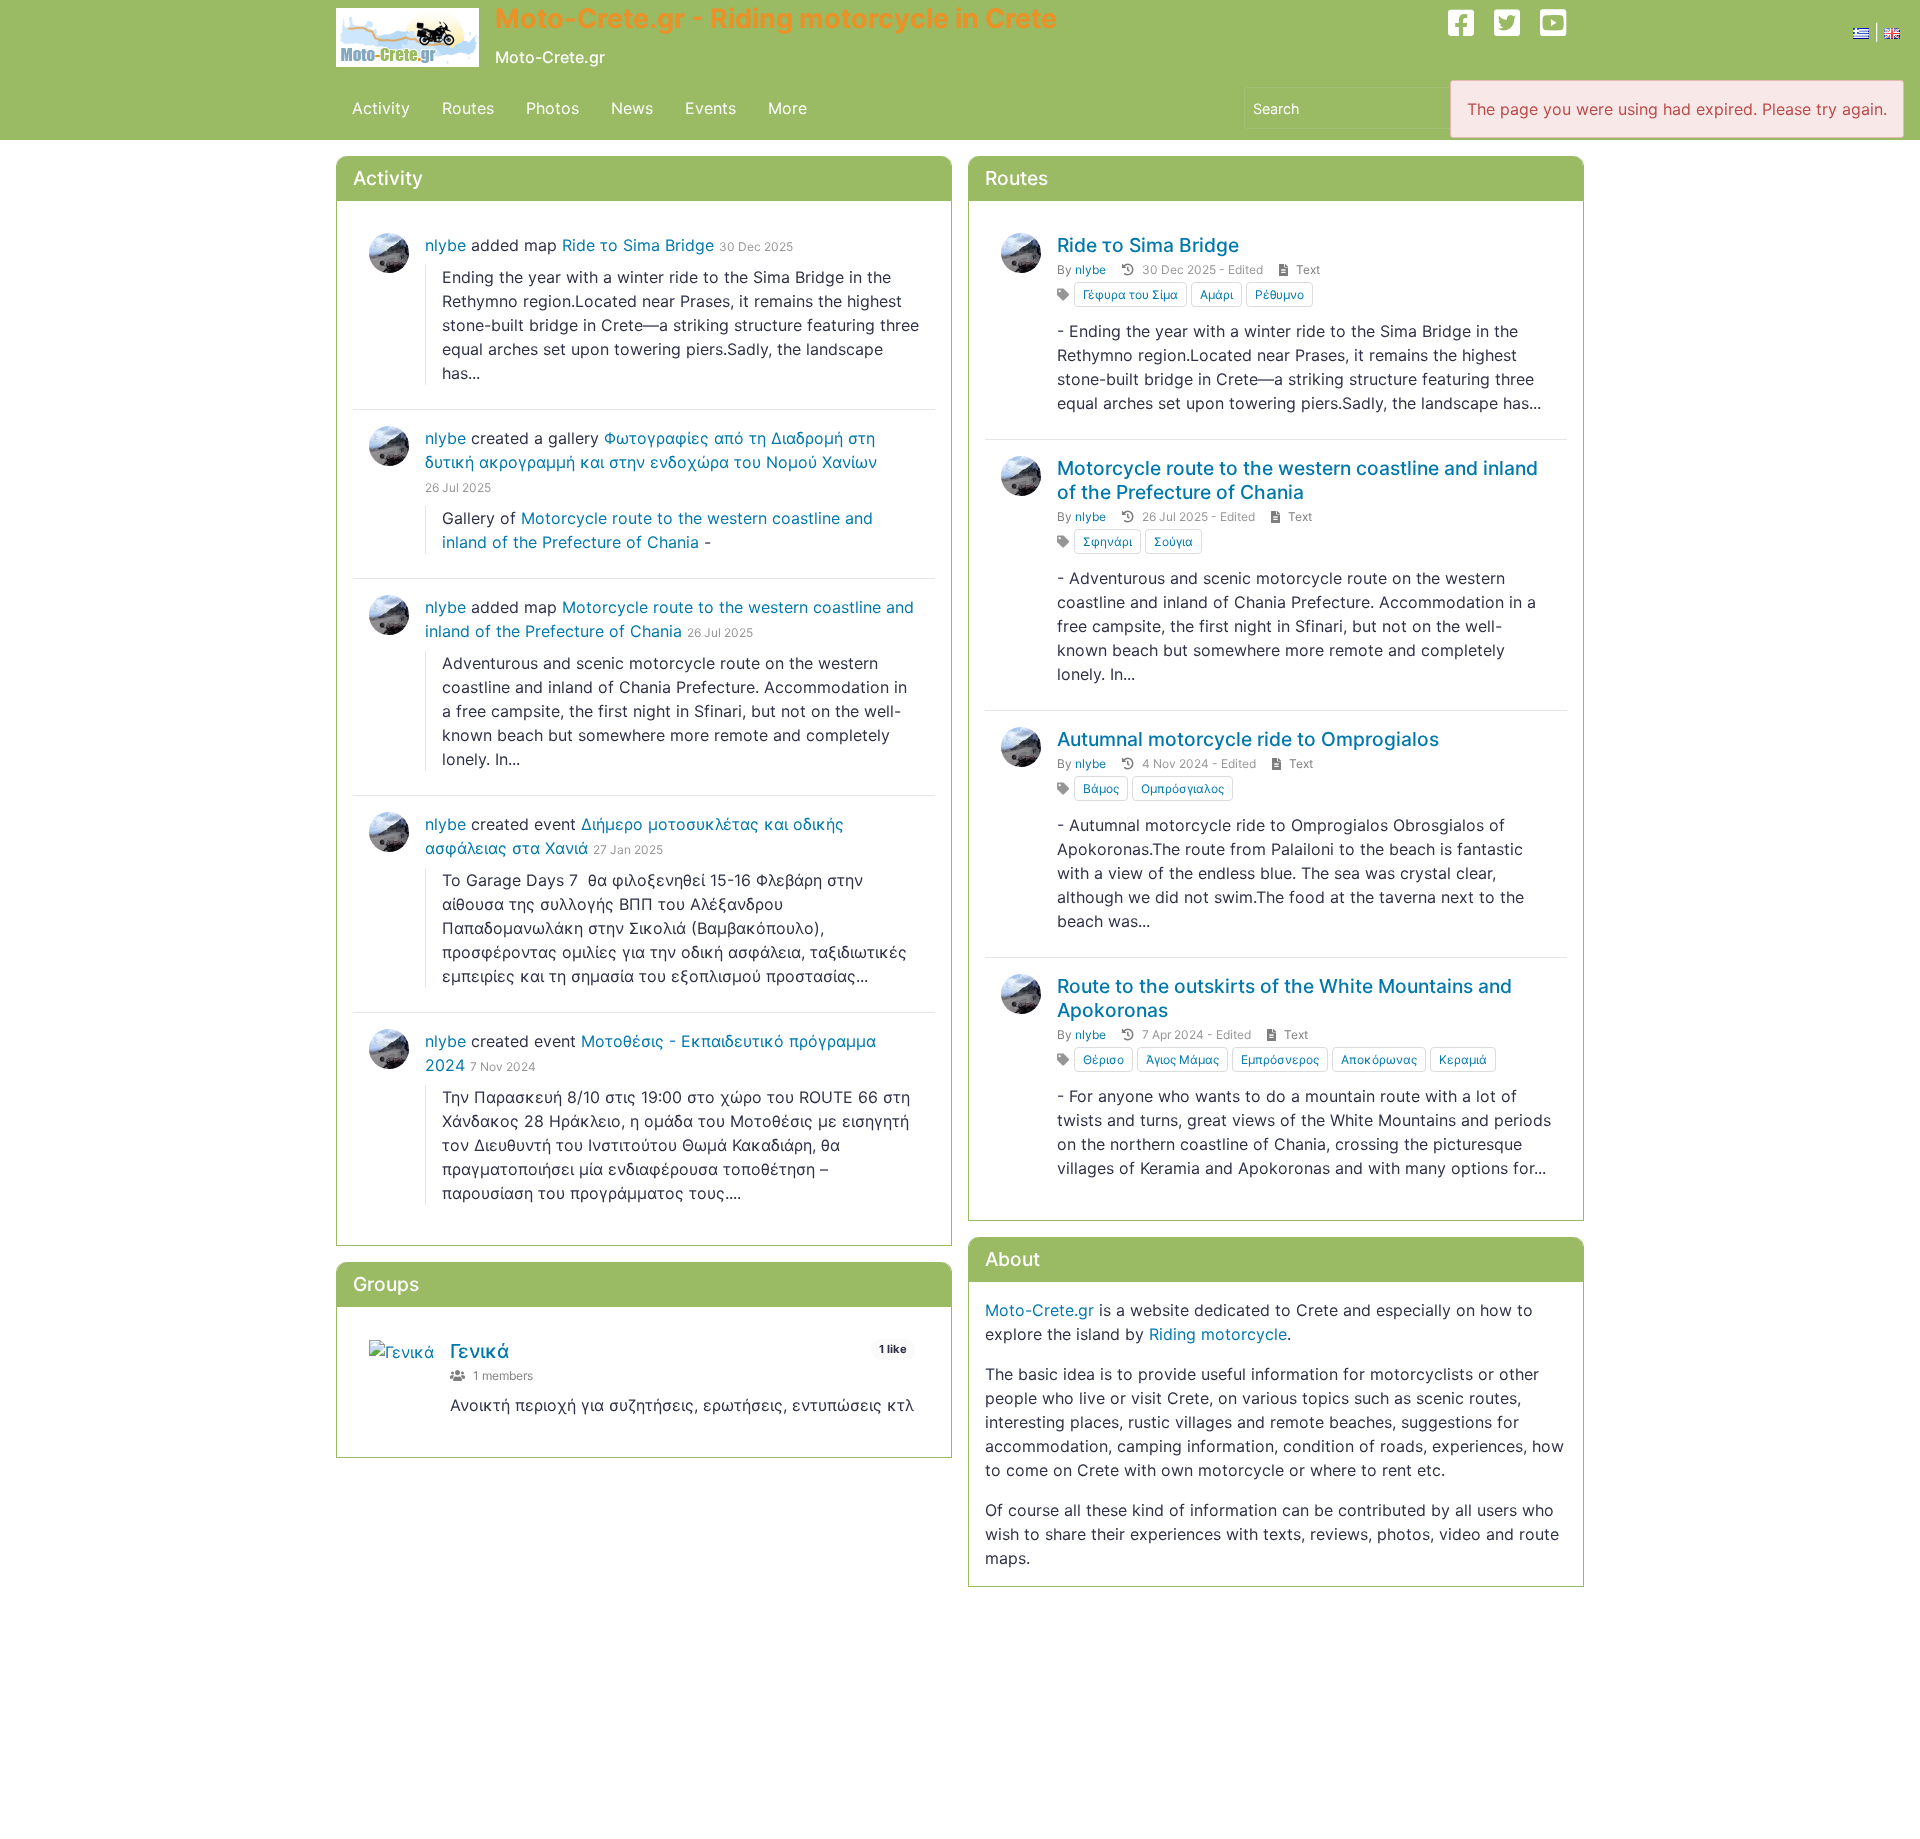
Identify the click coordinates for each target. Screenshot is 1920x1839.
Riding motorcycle (1218, 1334)
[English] (1892, 32)
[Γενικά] (401, 1351)
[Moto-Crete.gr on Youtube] (1561, 38)
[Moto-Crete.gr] (415, 38)
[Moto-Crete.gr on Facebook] (1469, 38)
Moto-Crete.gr (1039, 1310)
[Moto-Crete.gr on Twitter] (1515, 38)
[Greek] (1861, 32)
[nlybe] (389, 253)
